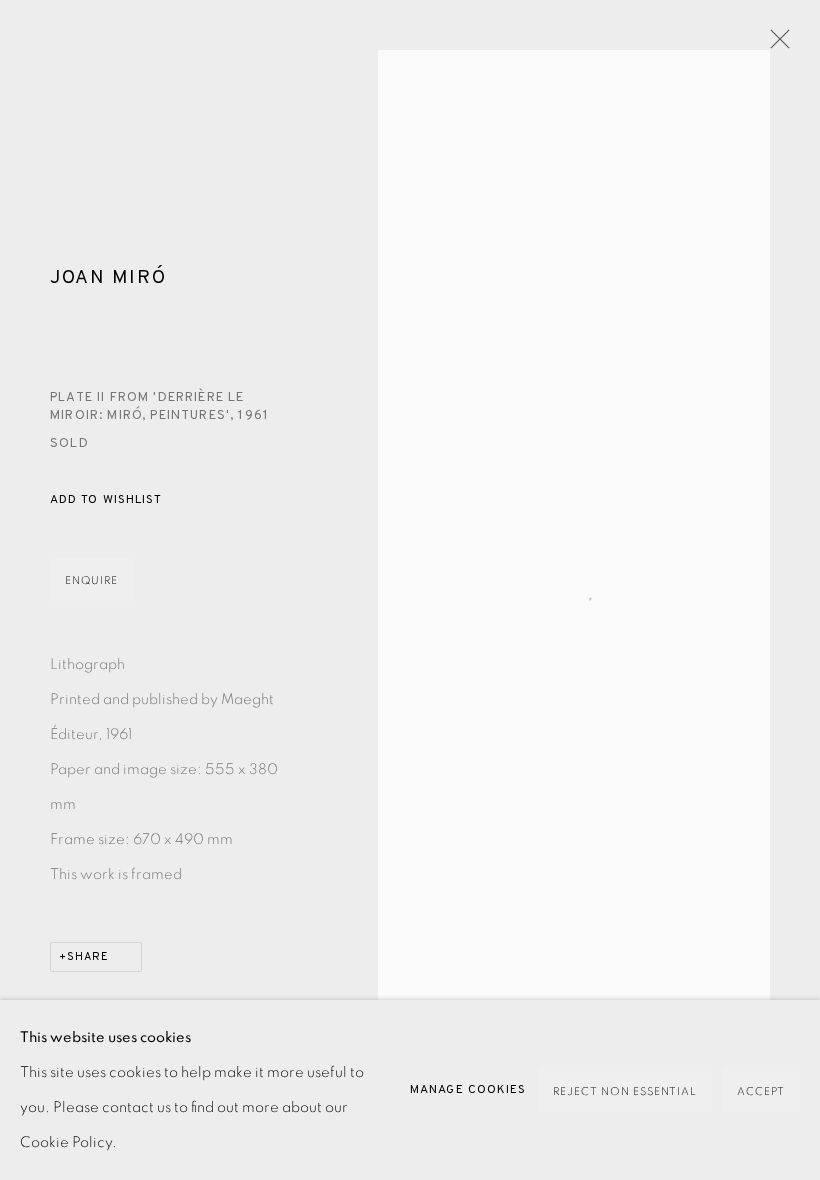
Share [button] (88, 957)
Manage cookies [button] (468, 1090)
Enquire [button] (91, 580)
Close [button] (775, 45)
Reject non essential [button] (625, 1091)
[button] (106, 500)
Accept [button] (761, 1091)
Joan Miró (108, 278)
